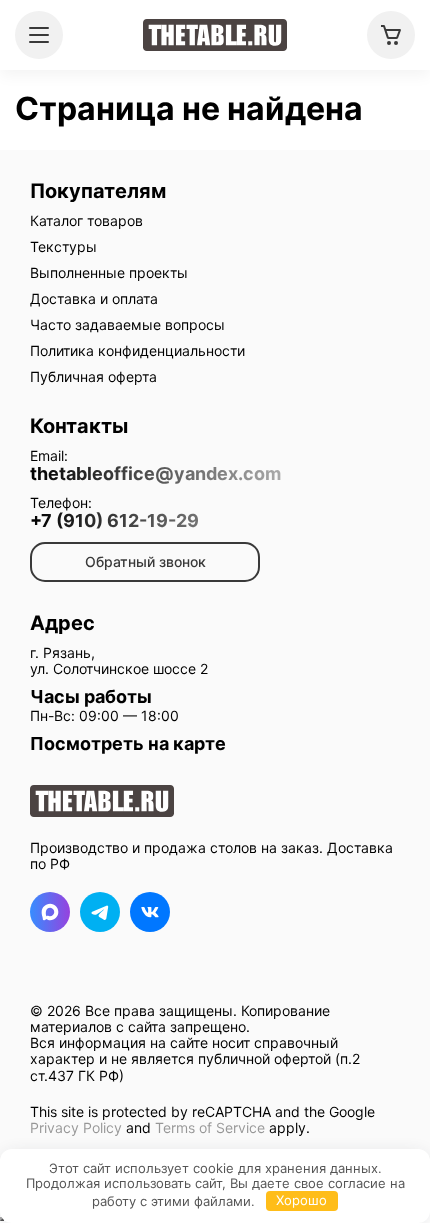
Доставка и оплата (94, 298)
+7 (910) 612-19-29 (114, 521)
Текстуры (63, 246)
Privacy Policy (76, 1127)
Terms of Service (210, 1127)
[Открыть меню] (39, 35)
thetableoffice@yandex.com (155, 474)
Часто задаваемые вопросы (127, 324)
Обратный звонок (145, 561)
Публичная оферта (93, 376)
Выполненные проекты (109, 272)
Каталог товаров (86, 220)
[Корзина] (391, 35)
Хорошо (301, 1200)
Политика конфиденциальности (137, 350)
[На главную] (215, 35)
